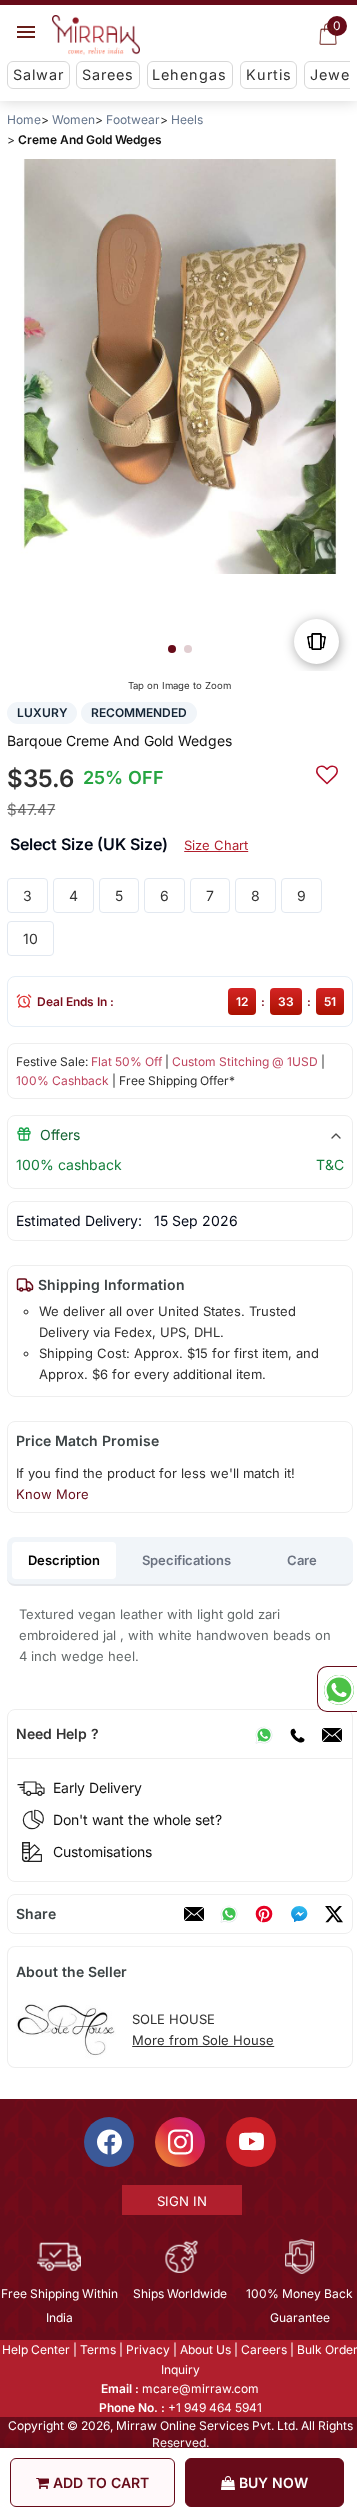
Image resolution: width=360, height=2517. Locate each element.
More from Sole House (203, 2040)
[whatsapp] (229, 1914)
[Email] (332, 1734)
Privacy (147, 2349)
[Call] (297, 1734)
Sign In (181, 2201)
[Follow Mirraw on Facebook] (108, 2142)
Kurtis (269, 74)
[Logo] (96, 35)
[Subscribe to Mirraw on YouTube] (250, 2142)
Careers (263, 2349)
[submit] (327, 772)
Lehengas (189, 74)
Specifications (186, 1560)
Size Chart (216, 845)
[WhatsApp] (264, 1734)
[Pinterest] (264, 1914)
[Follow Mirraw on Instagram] (179, 2142)
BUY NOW (271, 2482)
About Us (204, 2349)
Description (64, 1560)
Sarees (108, 74)
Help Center (35, 2349)
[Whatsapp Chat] (337, 1689)
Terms (97, 2349)
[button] (172, 649)
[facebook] (299, 1914)
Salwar (38, 74)
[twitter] (334, 1914)
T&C (330, 1164)
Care (302, 1560)
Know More (52, 1494)
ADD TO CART (99, 2482)
